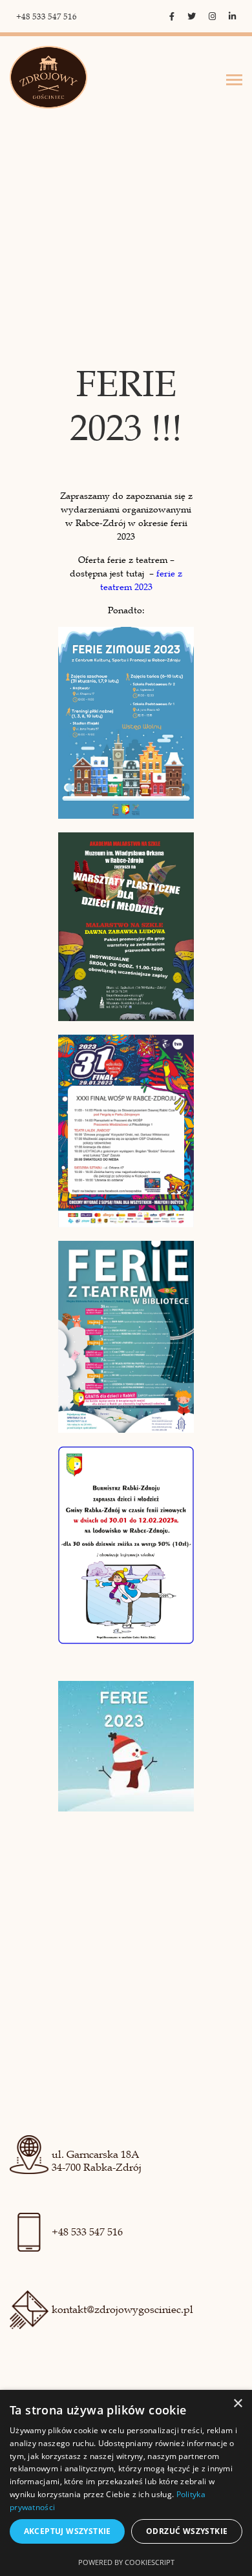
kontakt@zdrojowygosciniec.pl (122, 2310)
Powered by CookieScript (126, 2562)
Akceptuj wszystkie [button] (68, 2531)
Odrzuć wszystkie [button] (187, 2531)
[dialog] (126, 2483)
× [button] (237, 2404)
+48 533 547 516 (47, 17)
